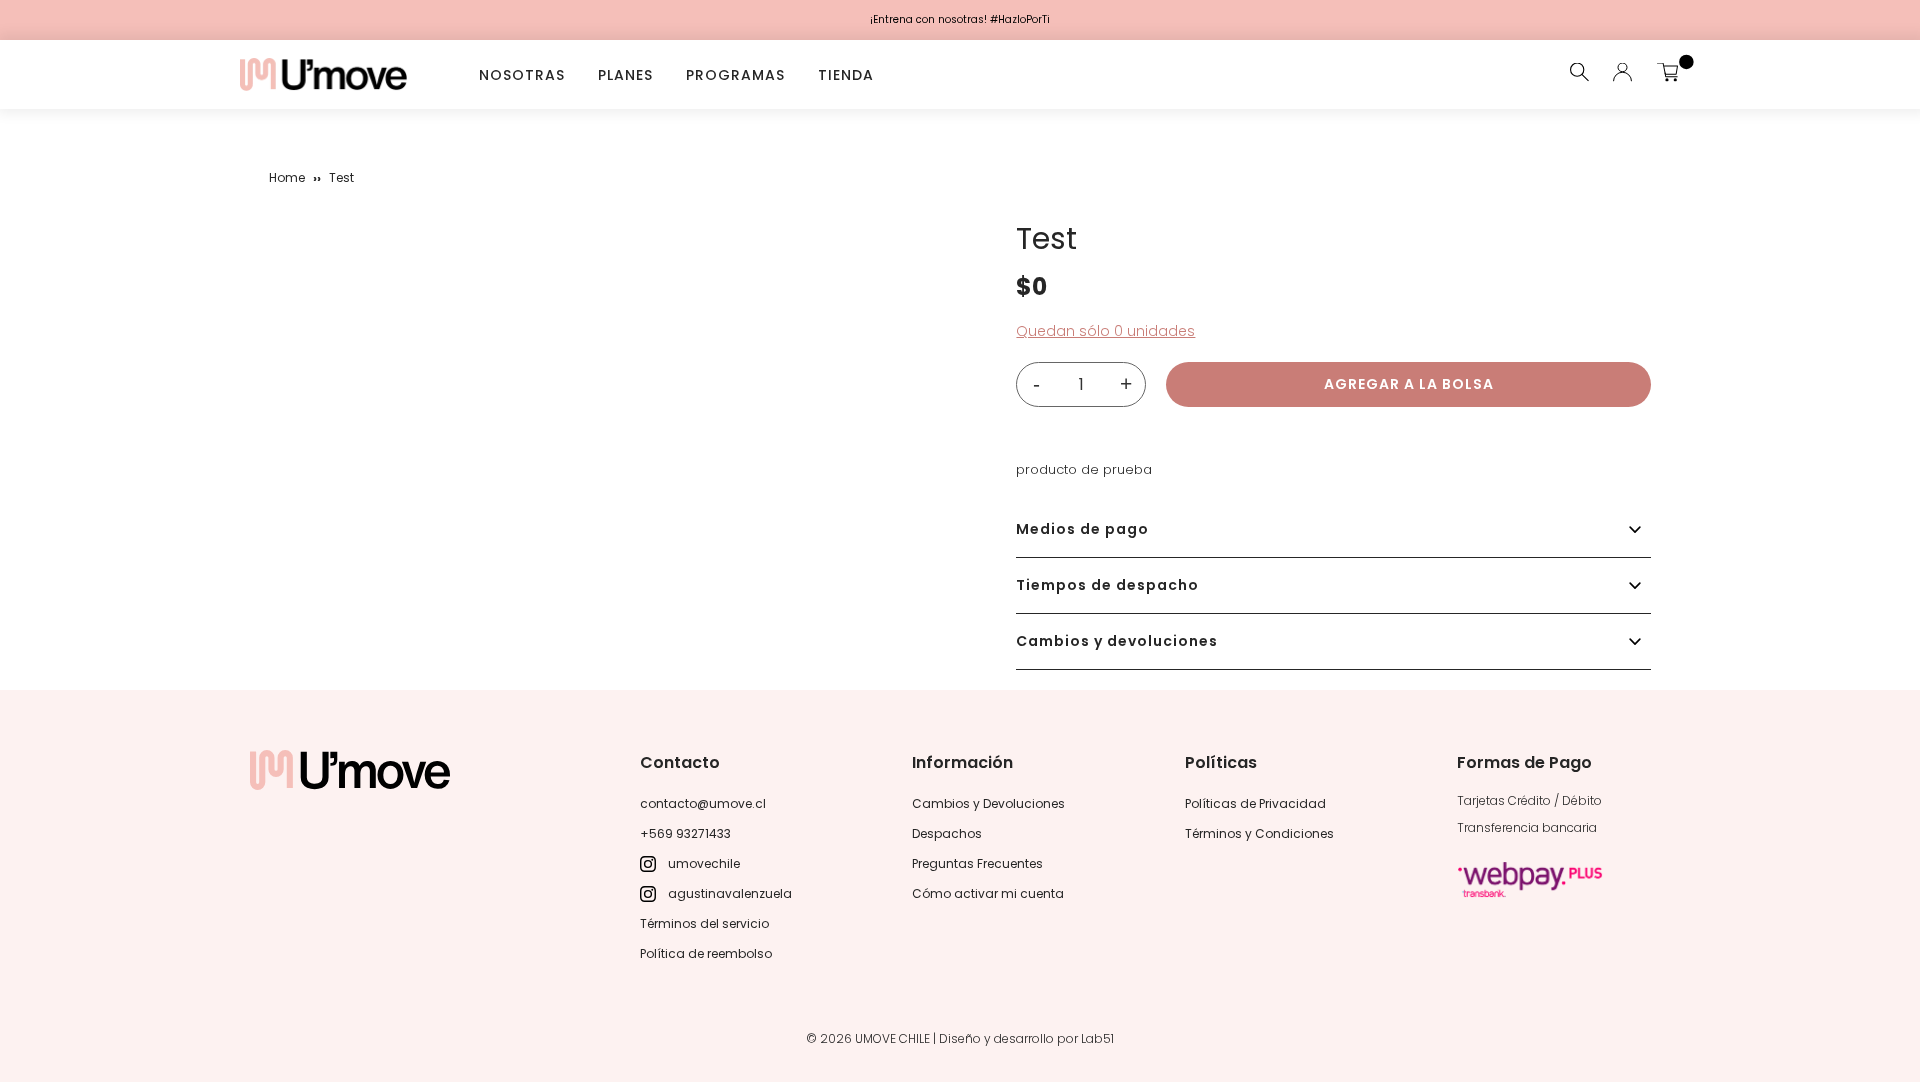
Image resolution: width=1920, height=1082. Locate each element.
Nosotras (522, 74)
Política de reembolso (706, 953)
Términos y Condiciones (1259, 833)
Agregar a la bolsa (1409, 384)
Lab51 (1097, 1038)
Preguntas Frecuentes (977, 863)
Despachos (947, 833)
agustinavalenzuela (730, 893)
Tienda (846, 74)
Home (287, 177)
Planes (625, 74)
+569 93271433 (685, 833)
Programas (735, 74)
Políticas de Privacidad (1255, 803)
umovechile (704, 863)
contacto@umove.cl (703, 803)
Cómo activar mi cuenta (988, 893)
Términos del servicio (704, 923)
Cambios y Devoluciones (988, 803)
